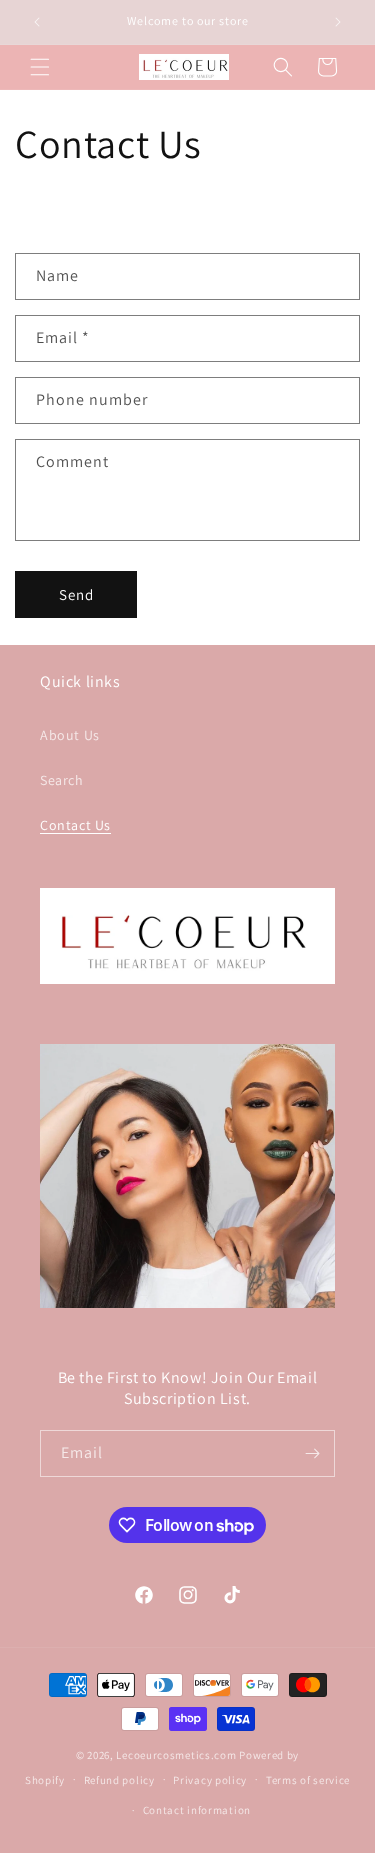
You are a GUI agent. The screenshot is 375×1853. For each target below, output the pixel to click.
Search (62, 780)
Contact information (197, 1810)
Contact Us (75, 825)
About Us (70, 735)
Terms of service (308, 1780)
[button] (40, 67)
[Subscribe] (312, 1453)
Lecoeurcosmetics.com (176, 1755)
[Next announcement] (338, 22)
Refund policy (119, 1780)
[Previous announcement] (37, 22)
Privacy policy (210, 1780)
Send (76, 594)
